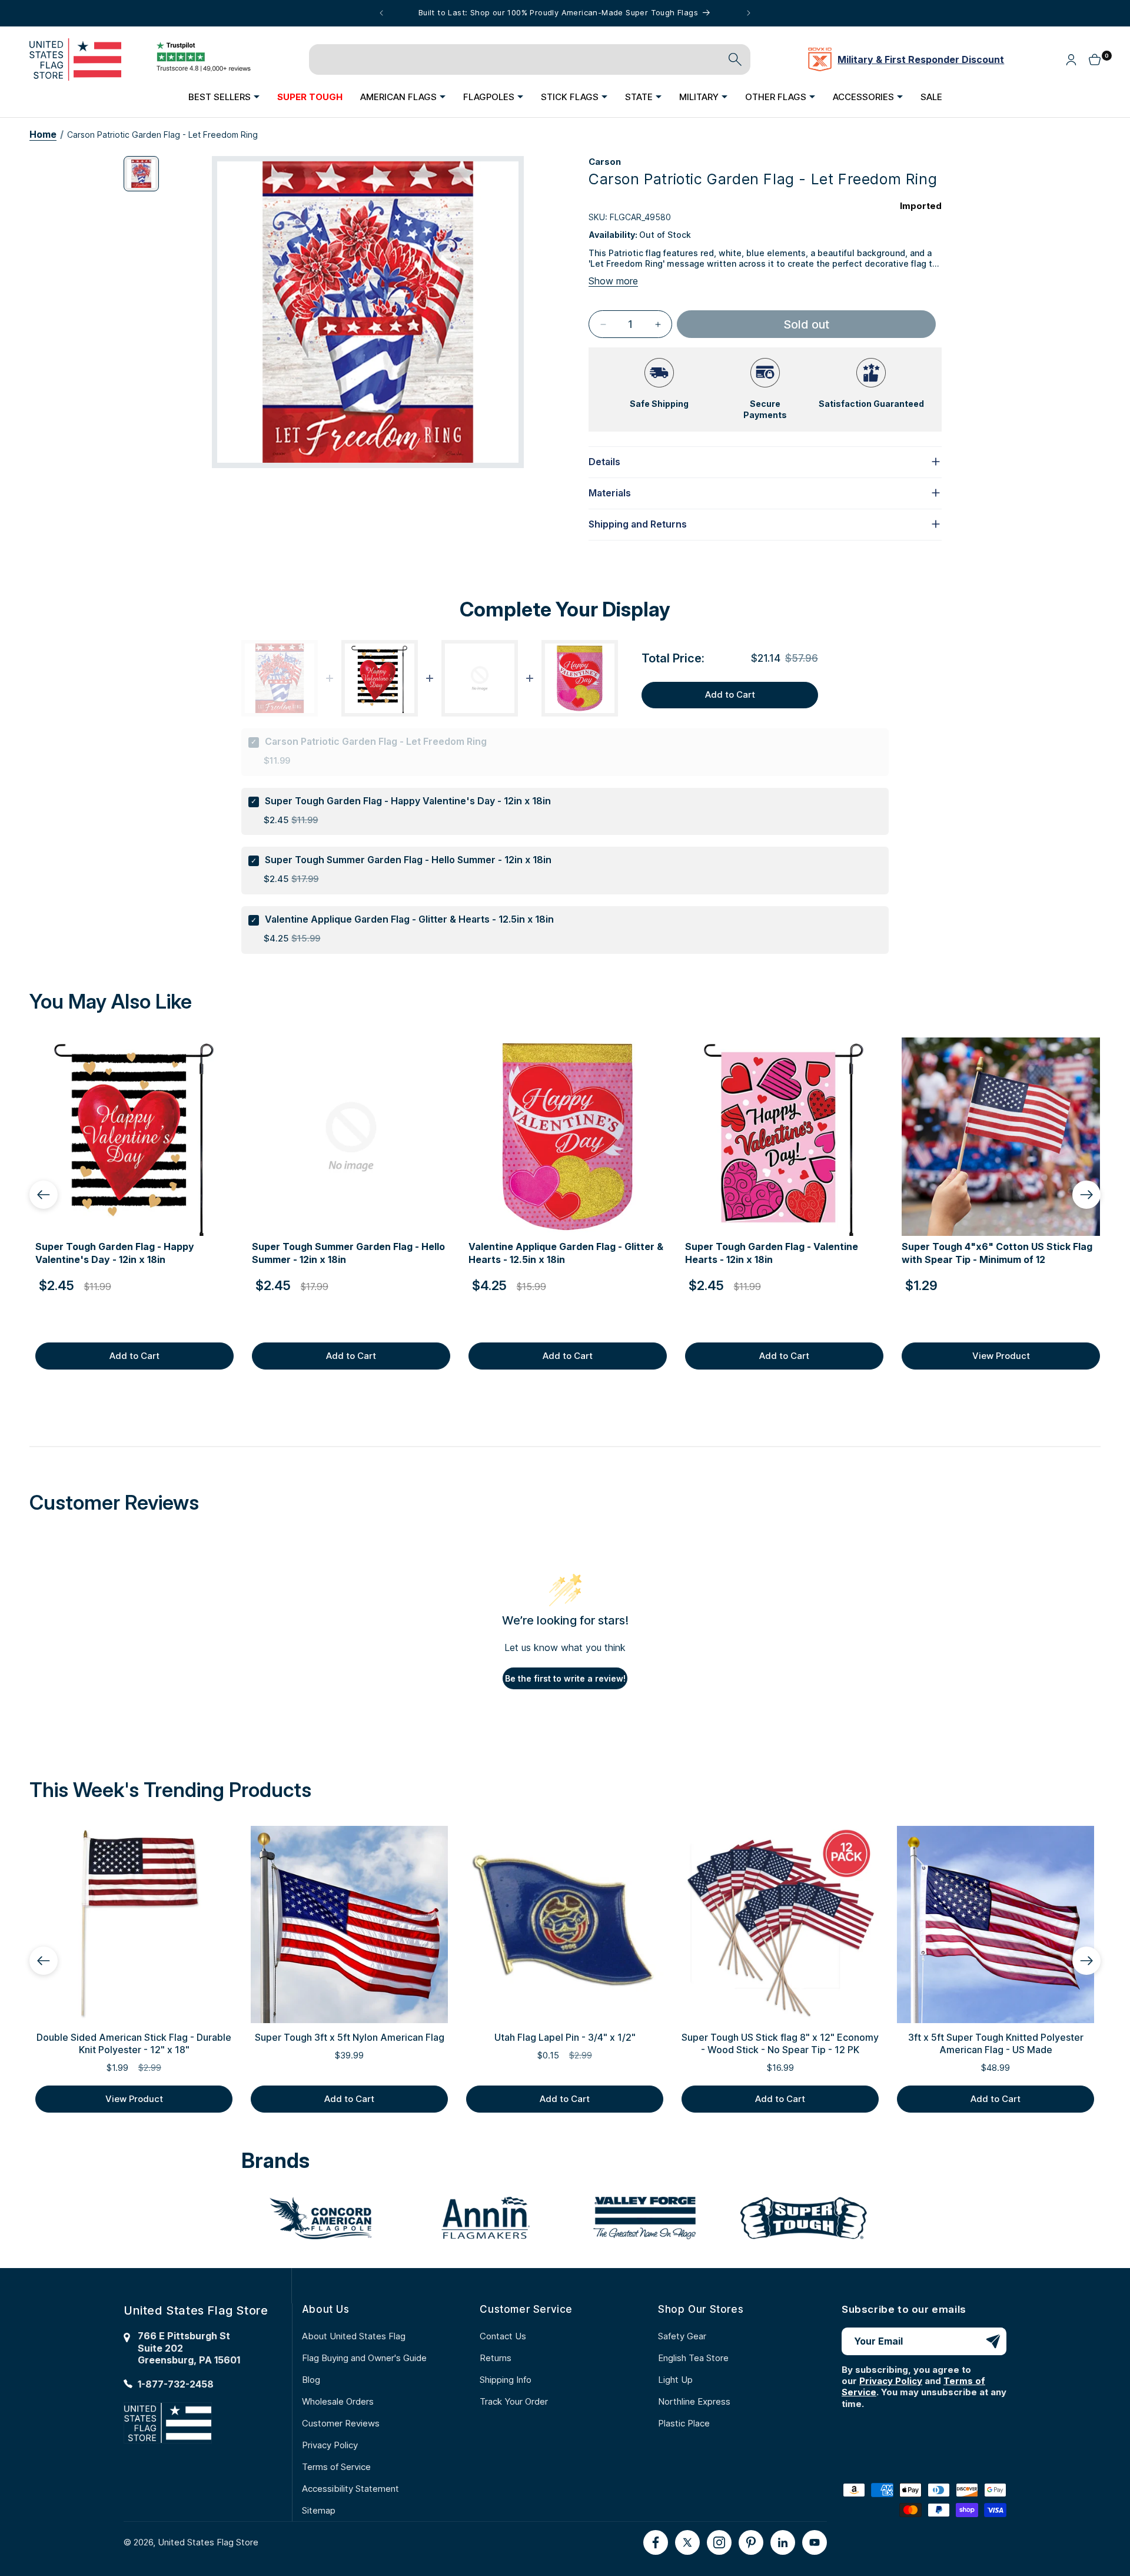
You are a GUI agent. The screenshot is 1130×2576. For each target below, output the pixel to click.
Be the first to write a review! (565, 1678)
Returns (496, 2358)
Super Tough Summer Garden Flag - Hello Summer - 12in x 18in (408, 860)
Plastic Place (684, 2423)
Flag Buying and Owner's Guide (364, 2358)
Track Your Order (514, 2401)
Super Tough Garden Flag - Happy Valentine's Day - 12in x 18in (408, 801)
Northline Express (694, 2401)
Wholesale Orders (338, 2401)
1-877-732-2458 (176, 2384)
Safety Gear (682, 2336)
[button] (224, 97)
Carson (605, 162)
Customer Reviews (341, 2423)
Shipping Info (506, 2380)
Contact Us (503, 2336)
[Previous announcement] (381, 13)
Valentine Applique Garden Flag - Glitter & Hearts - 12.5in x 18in (409, 919)
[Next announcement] (749, 13)
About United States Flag (354, 2336)
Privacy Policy (330, 2445)
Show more (613, 281)
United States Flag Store (208, 2542)
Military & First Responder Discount (921, 59)
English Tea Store (693, 2358)
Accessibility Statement (350, 2489)
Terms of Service (336, 2467)
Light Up (675, 2380)
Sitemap (319, 2510)
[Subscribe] (993, 2341)
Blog (311, 2380)
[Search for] (735, 59)
